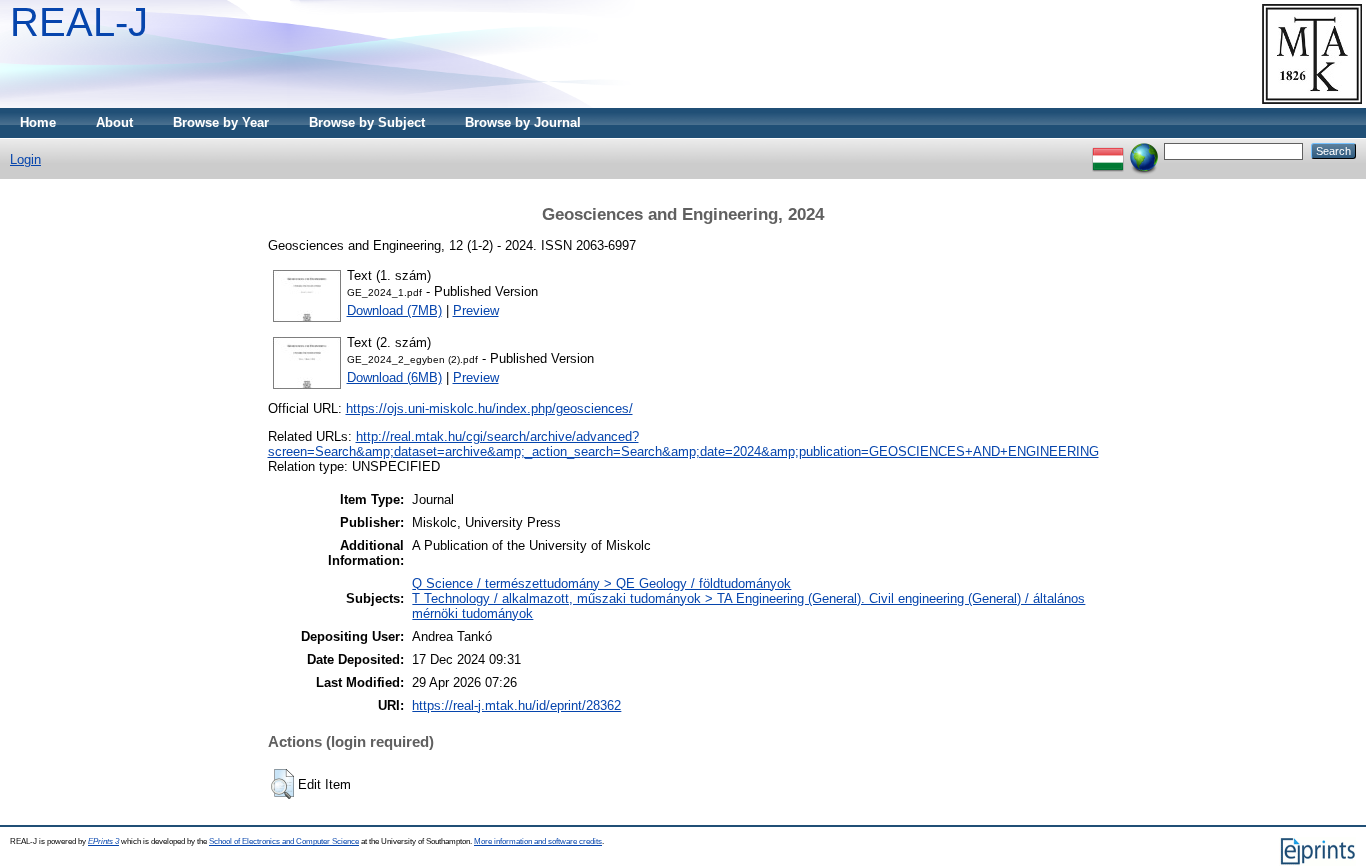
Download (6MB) (394, 377)
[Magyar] (1108, 150)
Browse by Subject (367, 122)
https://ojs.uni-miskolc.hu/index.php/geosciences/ (489, 408)
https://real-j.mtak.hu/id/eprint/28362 (516, 705)
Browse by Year (221, 122)
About (114, 122)
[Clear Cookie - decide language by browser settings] (1144, 150)
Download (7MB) (394, 310)
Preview (476, 310)
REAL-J (79, 22)
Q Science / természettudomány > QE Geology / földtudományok (601, 583)
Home (38, 122)
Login (25, 159)
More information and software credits (538, 841)
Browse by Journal (523, 122)
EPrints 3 (103, 841)
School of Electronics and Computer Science (284, 841)
